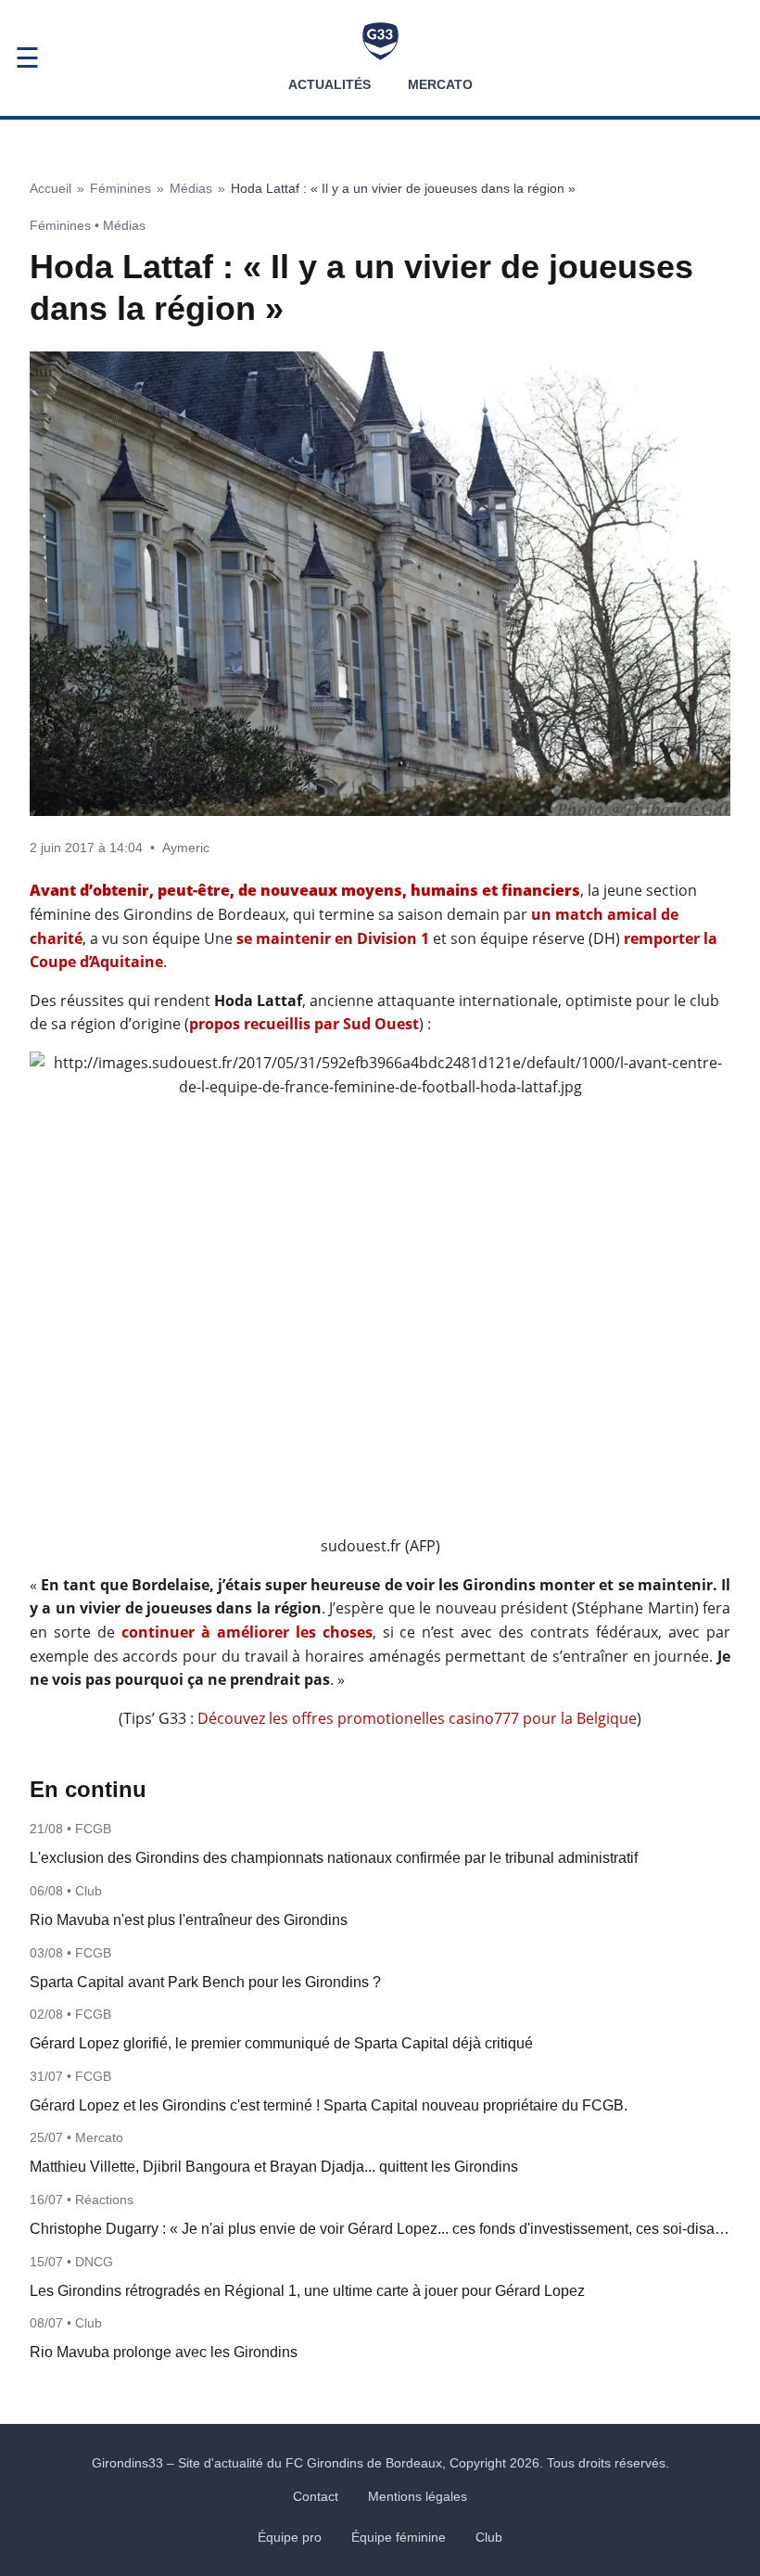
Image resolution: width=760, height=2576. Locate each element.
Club (489, 2537)
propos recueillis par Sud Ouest (304, 1024)
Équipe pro (290, 2537)
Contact (316, 2496)
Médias (191, 188)
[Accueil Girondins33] (380, 41)
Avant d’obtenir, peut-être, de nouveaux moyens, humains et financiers (305, 890)
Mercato (440, 84)
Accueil (51, 188)
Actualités (329, 84)
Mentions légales (418, 2496)
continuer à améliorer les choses (247, 1632)
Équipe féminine (399, 2537)
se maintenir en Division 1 (333, 938)
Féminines (120, 188)
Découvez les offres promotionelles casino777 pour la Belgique (417, 1718)
